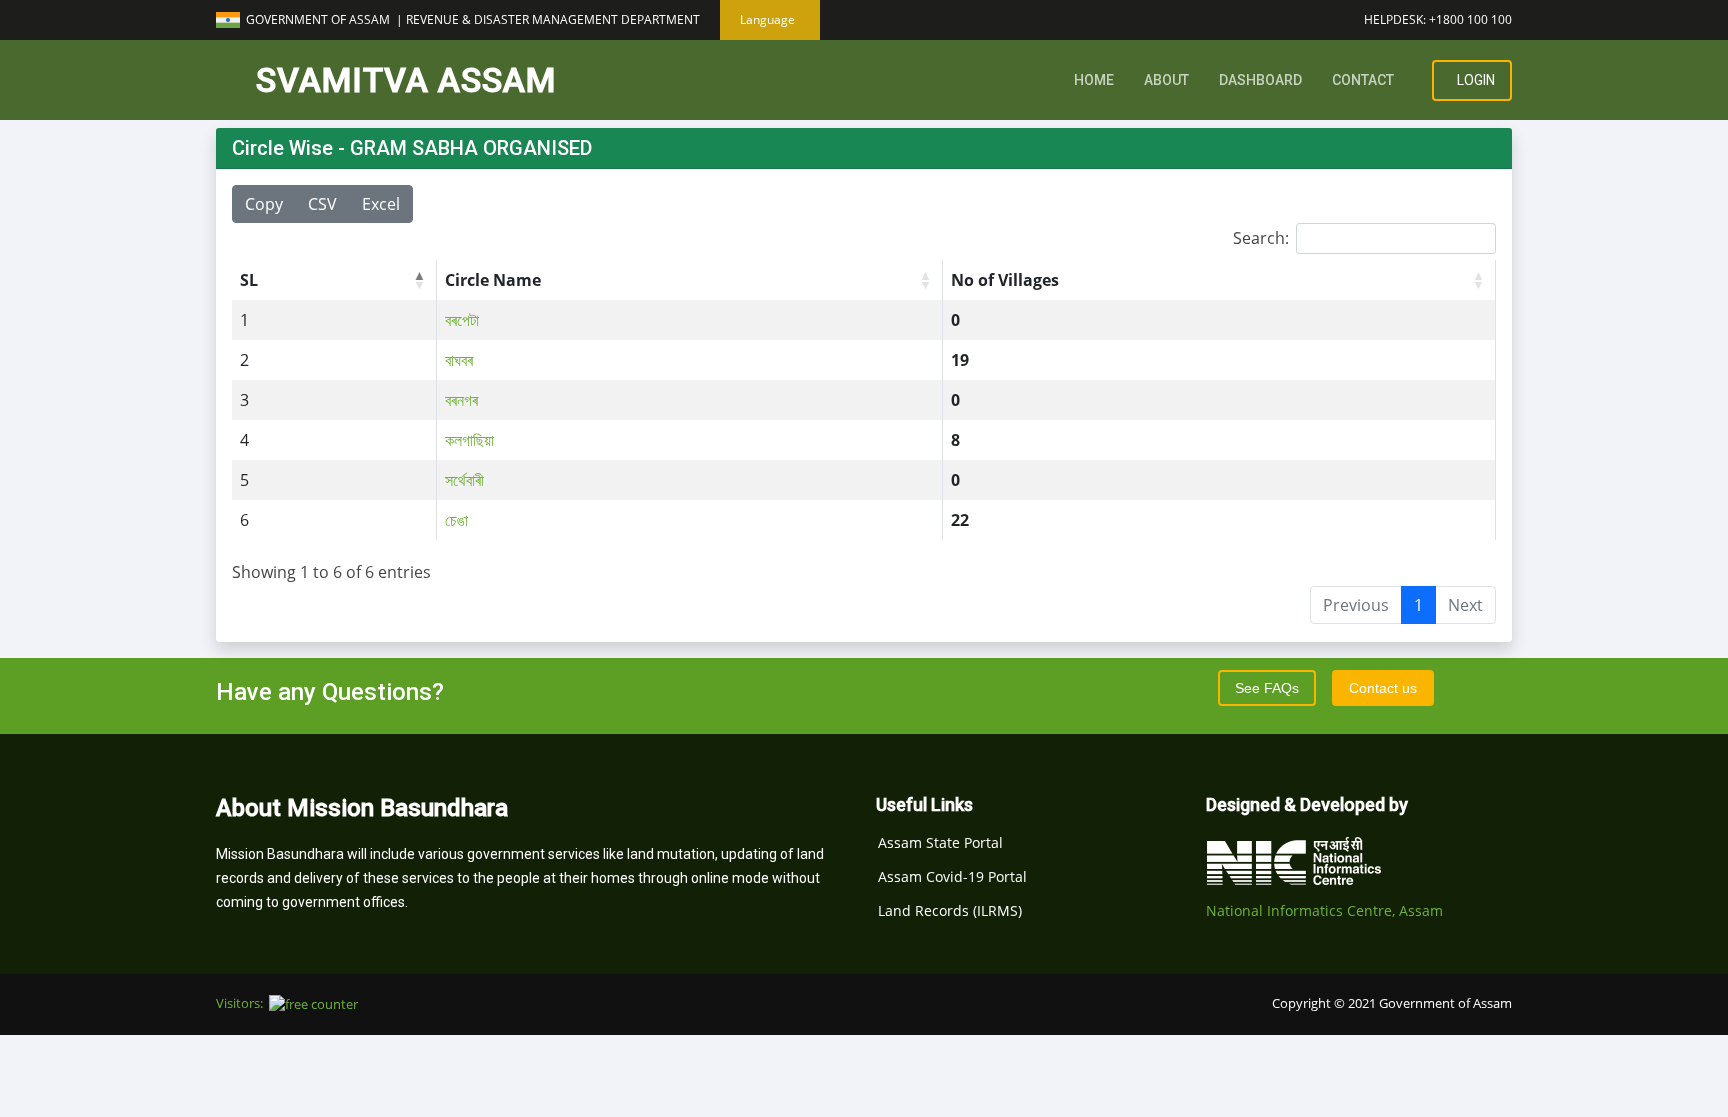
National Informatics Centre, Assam (1324, 910)
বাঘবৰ (459, 360)
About (1166, 80)
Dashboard (1260, 80)
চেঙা (456, 520)
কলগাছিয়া (469, 440)
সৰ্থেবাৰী (464, 480)
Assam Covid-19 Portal (952, 877)
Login (1474, 80)
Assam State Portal (940, 843)
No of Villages (1005, 280)
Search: (1261, 238)
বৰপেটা (462, 320)
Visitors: (242, 1003)
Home (1094, 80)
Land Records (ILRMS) (950, 911)
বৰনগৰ (461, 400)
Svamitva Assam (406, 80)
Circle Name (493, 280)
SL (249, 280)
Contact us (1383, 688)
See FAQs (1267, 688)
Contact (1363, 80)
